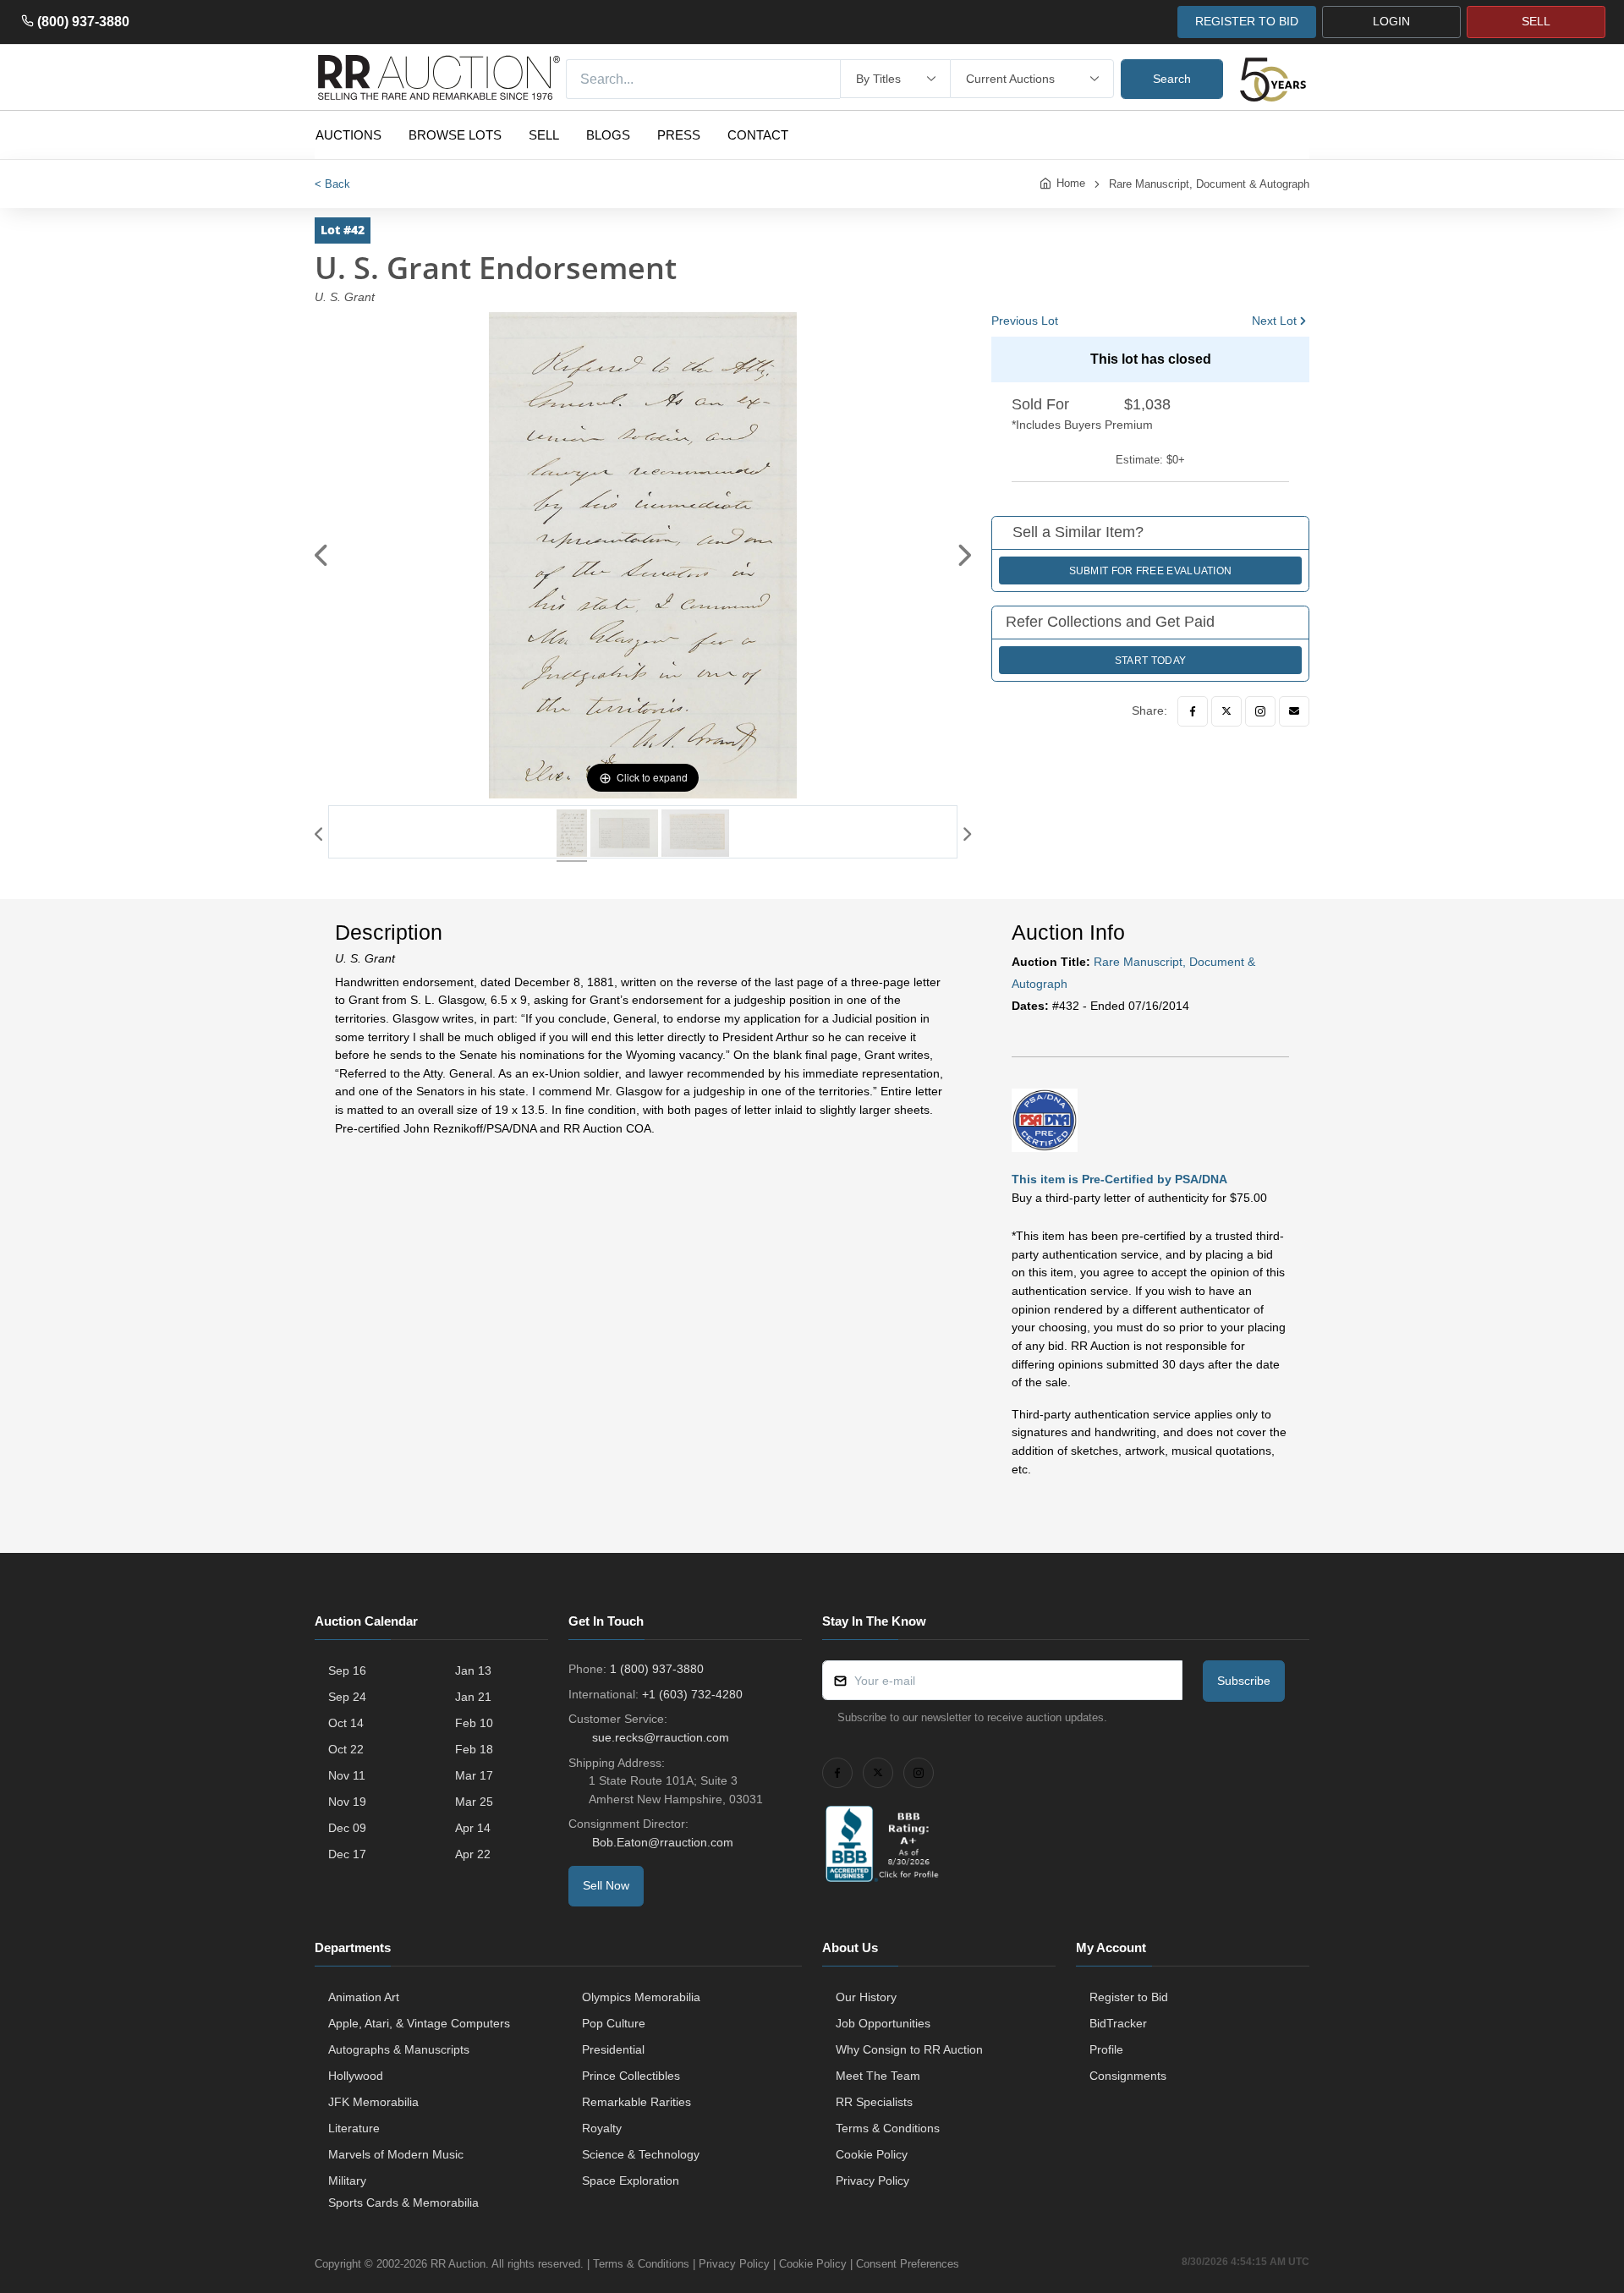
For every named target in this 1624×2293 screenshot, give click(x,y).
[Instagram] (1260, 711)
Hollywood (356, 2076)
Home (1071, 183)
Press (679, 135)
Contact (758, 135)
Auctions (348, 135)
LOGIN (1391, 21)
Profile (1106, 2049)
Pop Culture (614, 2023)
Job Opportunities (883, 2023)
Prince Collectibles (631, 2076)
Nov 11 (347, 1775)
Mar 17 (474, 1775)
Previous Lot (1025, 321)
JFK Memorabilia (373, 2102)
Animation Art (364, 1997)
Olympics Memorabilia (641, 1997)
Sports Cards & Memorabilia (403, 2202)
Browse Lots (455, 135)
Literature (354, 2128)
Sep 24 (347, 1697)
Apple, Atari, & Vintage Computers (419, 2023)
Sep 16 (347, 1670)
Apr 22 (473, 1854)
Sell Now (606, 1885)
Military (347, 2181)
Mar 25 (474, 1802)
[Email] (1294, 711)
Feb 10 (474, 1723)
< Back (332, 184)
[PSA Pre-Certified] (1045, 1120)
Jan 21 (473, 1697)
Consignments (1128, 2076)
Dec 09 (347, 1828)
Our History (866, 1997)
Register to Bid (1129, 1997)
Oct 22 (346, 1749)
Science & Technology (641, 2154)
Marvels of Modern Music (396, 2154)
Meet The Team (878, 2076)
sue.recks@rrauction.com (661, 1737)
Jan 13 (473, 1670)
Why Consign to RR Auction (909, 2049)
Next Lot (1274, 321)
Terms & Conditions (888, 2128)
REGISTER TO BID (1247, 21)
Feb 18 (474, 1749)
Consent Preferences (908, 2264)
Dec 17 (347, 1854)
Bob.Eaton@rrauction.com (663, 1842)
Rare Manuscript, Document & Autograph (1209, 184)
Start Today (1150, 661)
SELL (1536, 21)
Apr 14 (473, 1828)
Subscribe (1244, 1681)
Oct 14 (346, 1723)
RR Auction (458, 2264)
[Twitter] (1226, 711)
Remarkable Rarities (636, 2102)
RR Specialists (874, 2102)
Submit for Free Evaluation (1151, 571)
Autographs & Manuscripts (399, 2049)
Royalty (602, 2128)
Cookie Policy (872, 2154)
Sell (544, 135)
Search (1172, 79)
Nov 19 (347, 1802)
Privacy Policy (872, 2181)
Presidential (613, 2049)
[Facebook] (1193, 711)
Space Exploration (631, 2181)
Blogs (608, 135)
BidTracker (1118, 2023)
